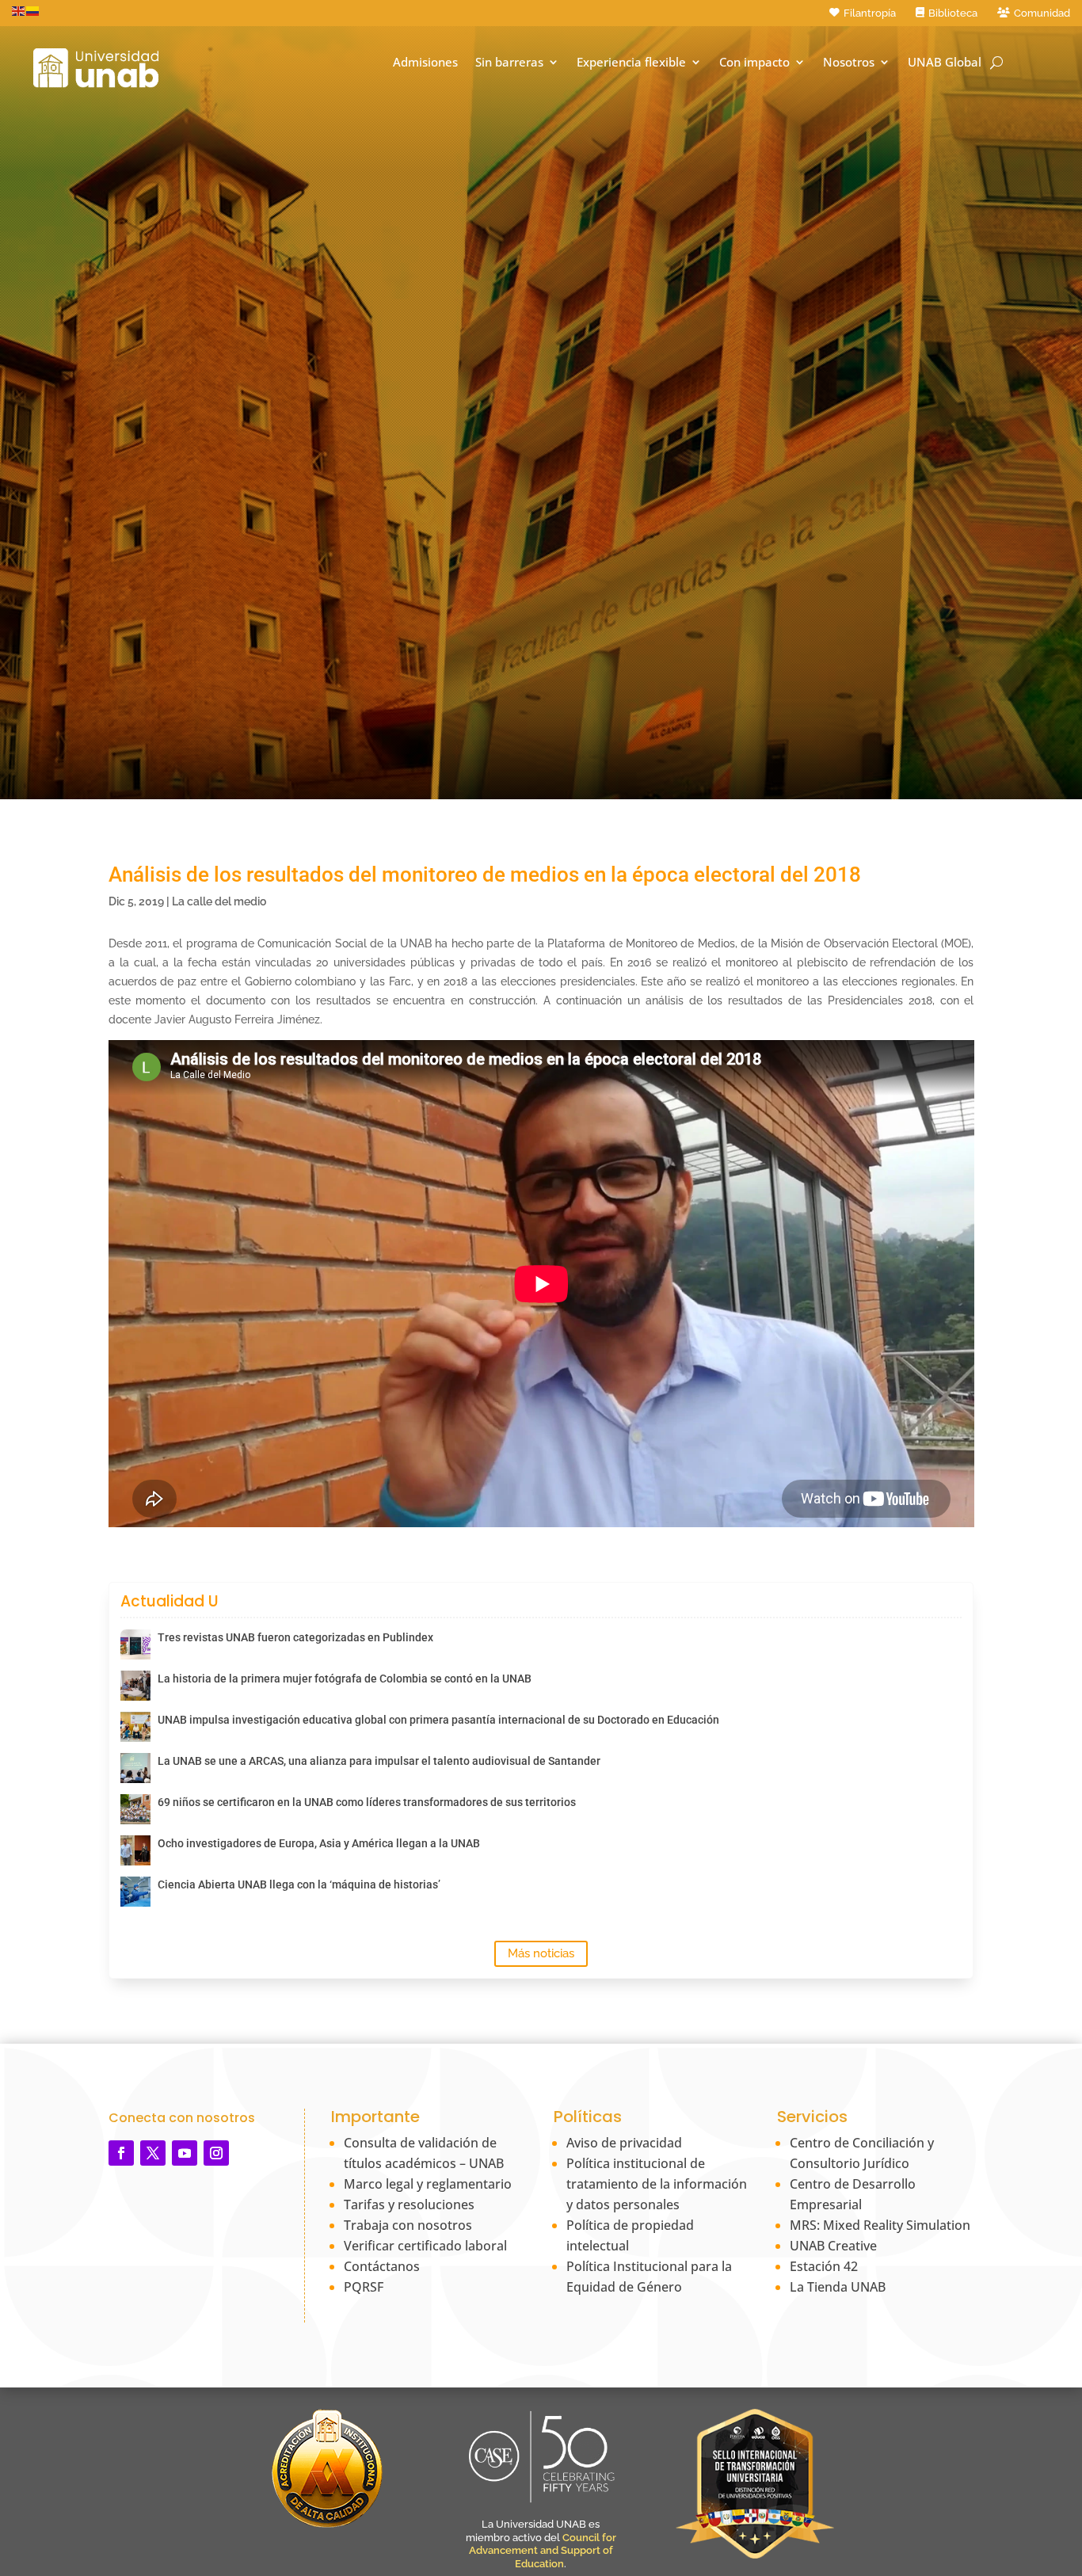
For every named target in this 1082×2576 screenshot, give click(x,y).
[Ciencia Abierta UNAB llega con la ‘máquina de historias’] (135, 1892)
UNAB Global (945, 62)
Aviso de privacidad (624, 2143)
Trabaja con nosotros (408, 2225)
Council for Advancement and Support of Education (543, 2551)
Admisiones (425, 62)
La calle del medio (219, 901)
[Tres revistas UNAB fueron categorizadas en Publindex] (135, 1644)
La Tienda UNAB (838, 2287)
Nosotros (849, 62)
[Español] (33, 10)
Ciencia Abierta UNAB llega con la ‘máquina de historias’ (299, 1884)
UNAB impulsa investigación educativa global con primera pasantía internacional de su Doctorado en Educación (438, 1720)
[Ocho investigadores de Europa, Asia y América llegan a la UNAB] (135, 1850)
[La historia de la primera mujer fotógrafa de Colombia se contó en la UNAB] (135, 1686)
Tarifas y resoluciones (409, 2204)
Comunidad (1042, 13)
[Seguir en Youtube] (185, 2153)
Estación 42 (824, 2266)
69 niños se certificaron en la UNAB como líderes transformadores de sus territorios (367, 1802)
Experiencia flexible (631, 62)
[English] (19, 10)
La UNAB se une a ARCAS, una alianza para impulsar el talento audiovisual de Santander (379, 1761)
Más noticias (541, 1953)
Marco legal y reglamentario (428, 2184)
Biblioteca (953, 13)
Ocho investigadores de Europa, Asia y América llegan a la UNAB (319, 1843)
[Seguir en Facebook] (121, 2153)
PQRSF (364, 2287)
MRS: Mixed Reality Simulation (880, 2225)
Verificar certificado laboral (425, 2246)
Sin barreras (509, 62)
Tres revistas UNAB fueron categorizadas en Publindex (295, 1637)
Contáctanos (382, 2266)
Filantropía (870, 13)
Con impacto (754, 62)
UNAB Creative (833, 2246)
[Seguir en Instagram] (216, 2153)
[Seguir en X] (153, 2153)
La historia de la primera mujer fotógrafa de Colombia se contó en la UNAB (345, 1679)
